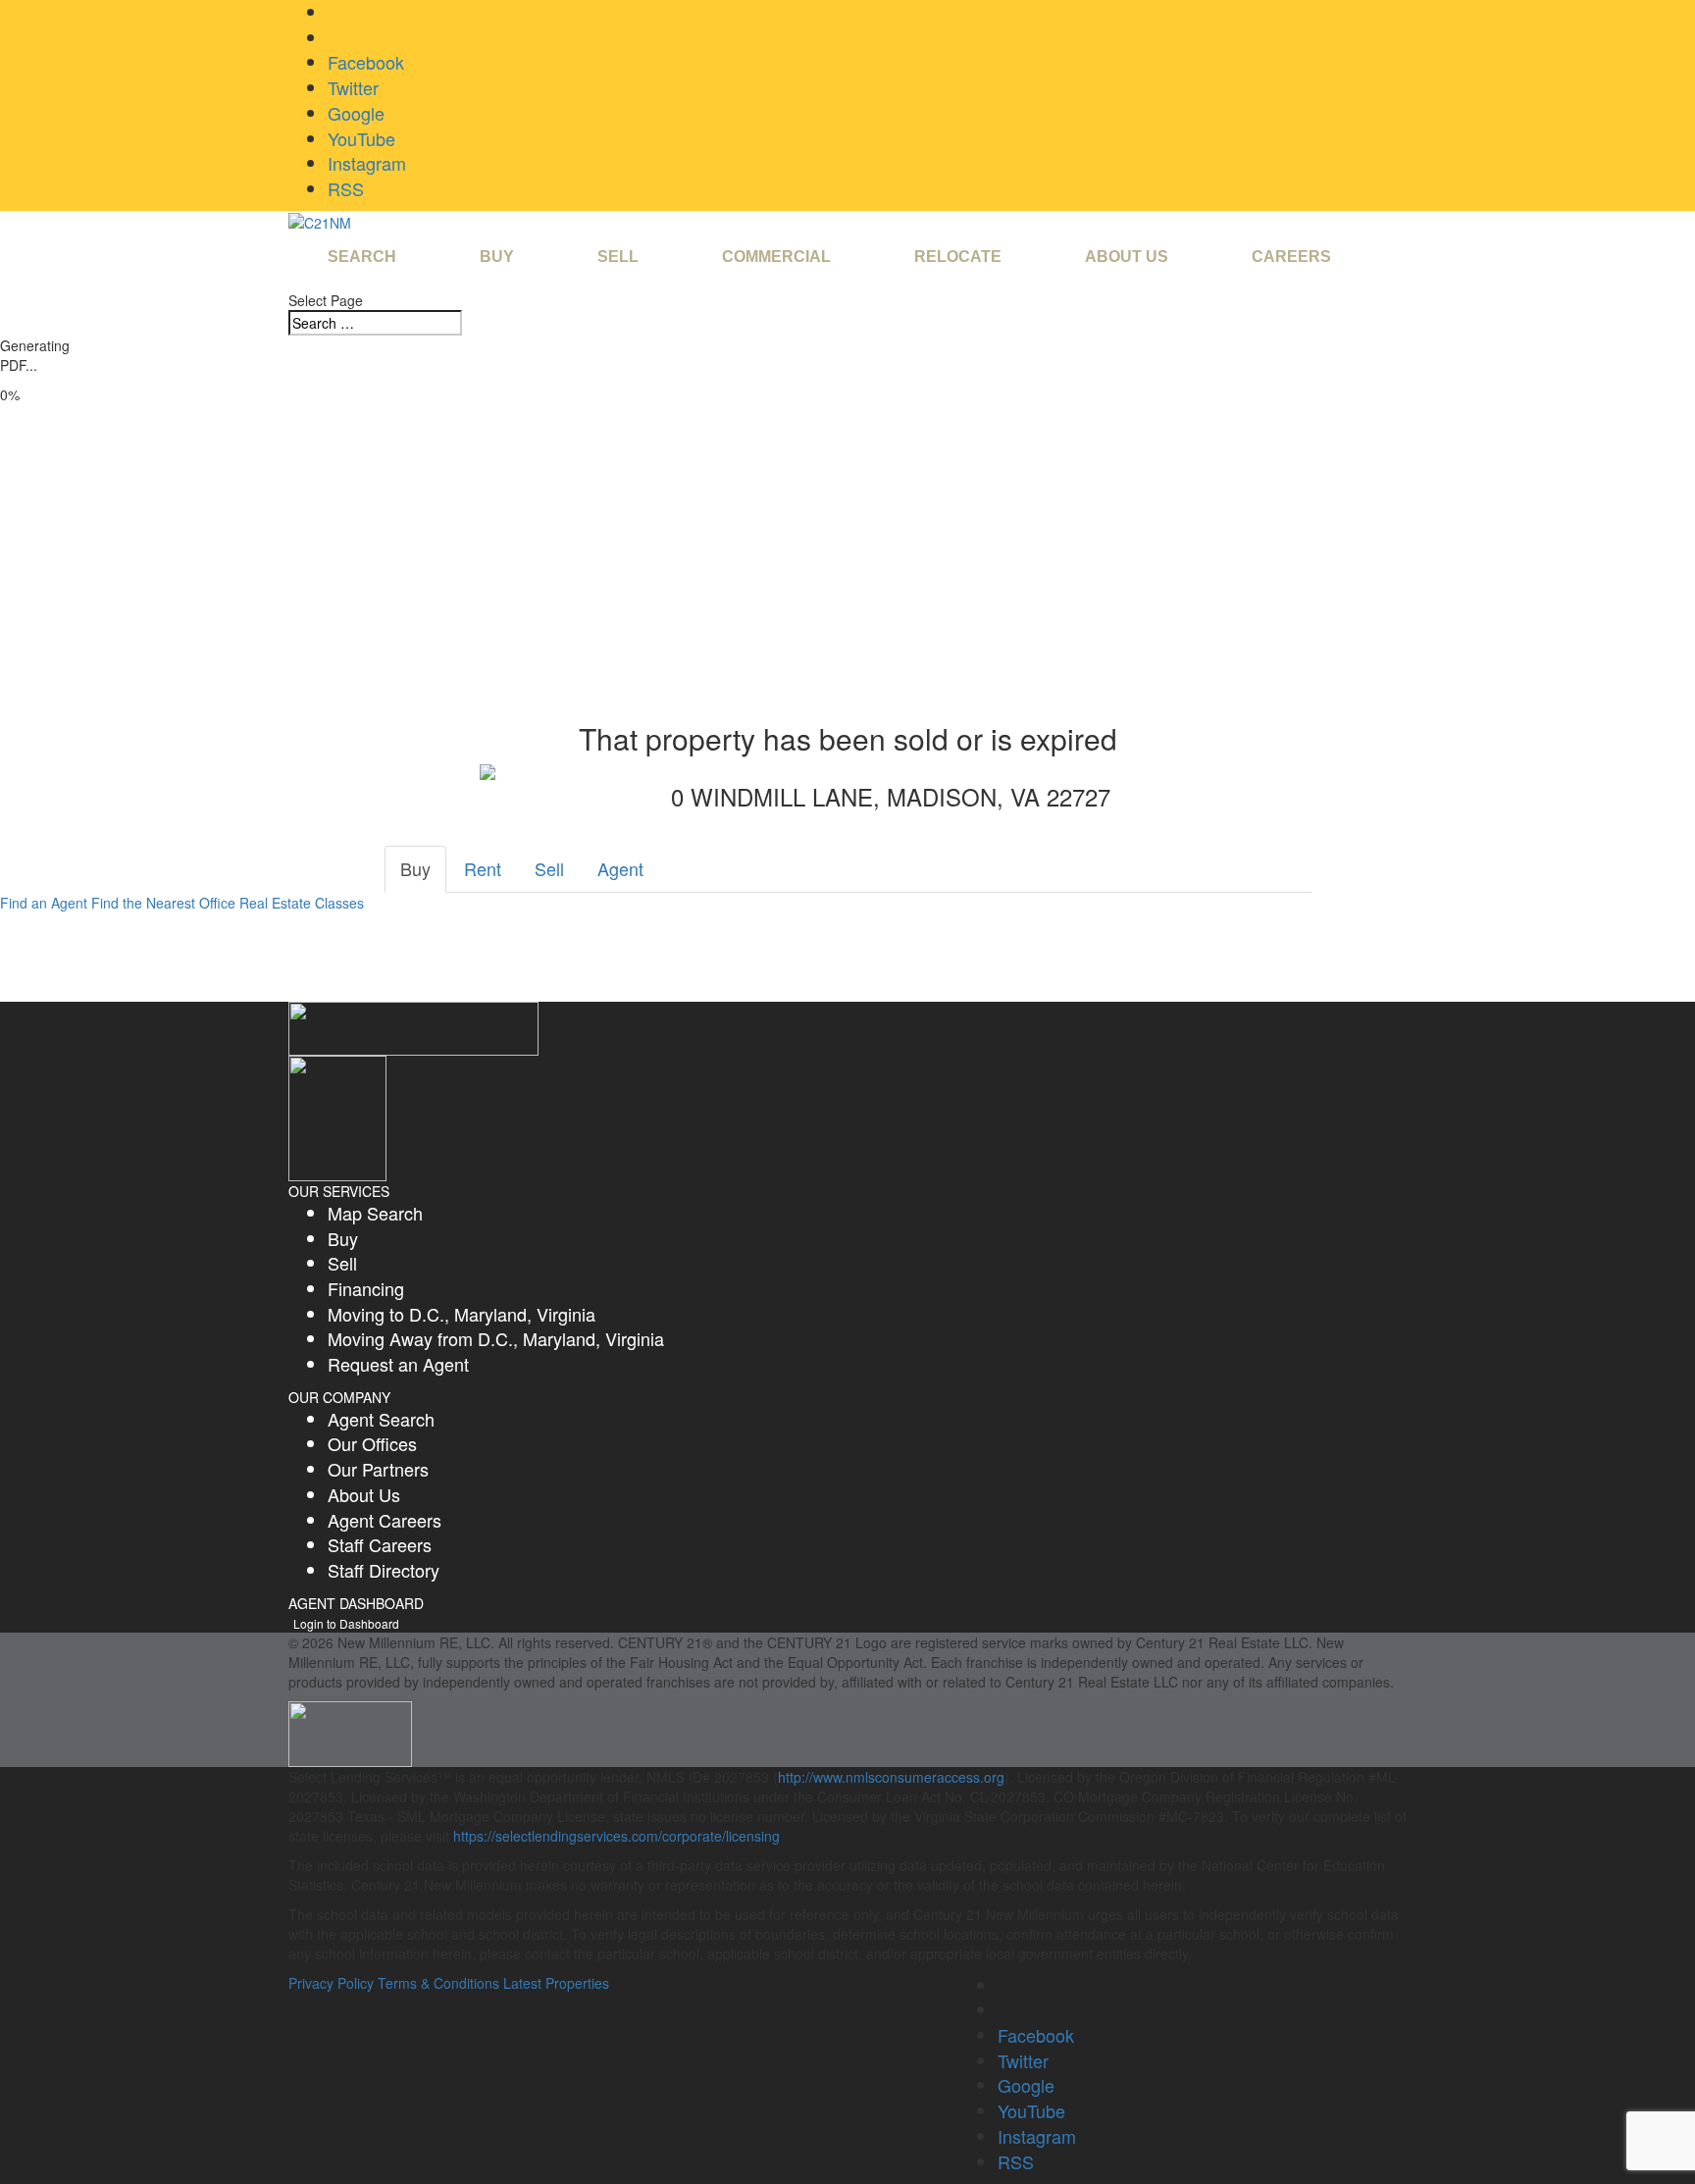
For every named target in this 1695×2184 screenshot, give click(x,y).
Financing (366, 1288)
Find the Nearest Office (163, 903)
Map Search (375, 1213)
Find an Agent (44, 903)
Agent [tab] (620, 868)
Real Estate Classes (302, 903)
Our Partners (378, 1469)
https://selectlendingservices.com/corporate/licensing (616, 1836)
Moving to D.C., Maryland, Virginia (462, 1314)
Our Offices (372, 1443)
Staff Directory (384, 1570)
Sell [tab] (549, 868)
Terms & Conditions (438, 1983)
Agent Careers (385, 1520)
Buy (343, 1238)
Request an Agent (398, 1364)
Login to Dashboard (346, 1623)
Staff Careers (380, 1544)
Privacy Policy (331, 1983)
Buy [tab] (415, 868)
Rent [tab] (483, 868)
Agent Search (381, 1419)
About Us (364, 1494)
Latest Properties (556, 1983)
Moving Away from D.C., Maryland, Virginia (496, 1338)
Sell (342, 1263)
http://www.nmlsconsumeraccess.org (891, 1777)
